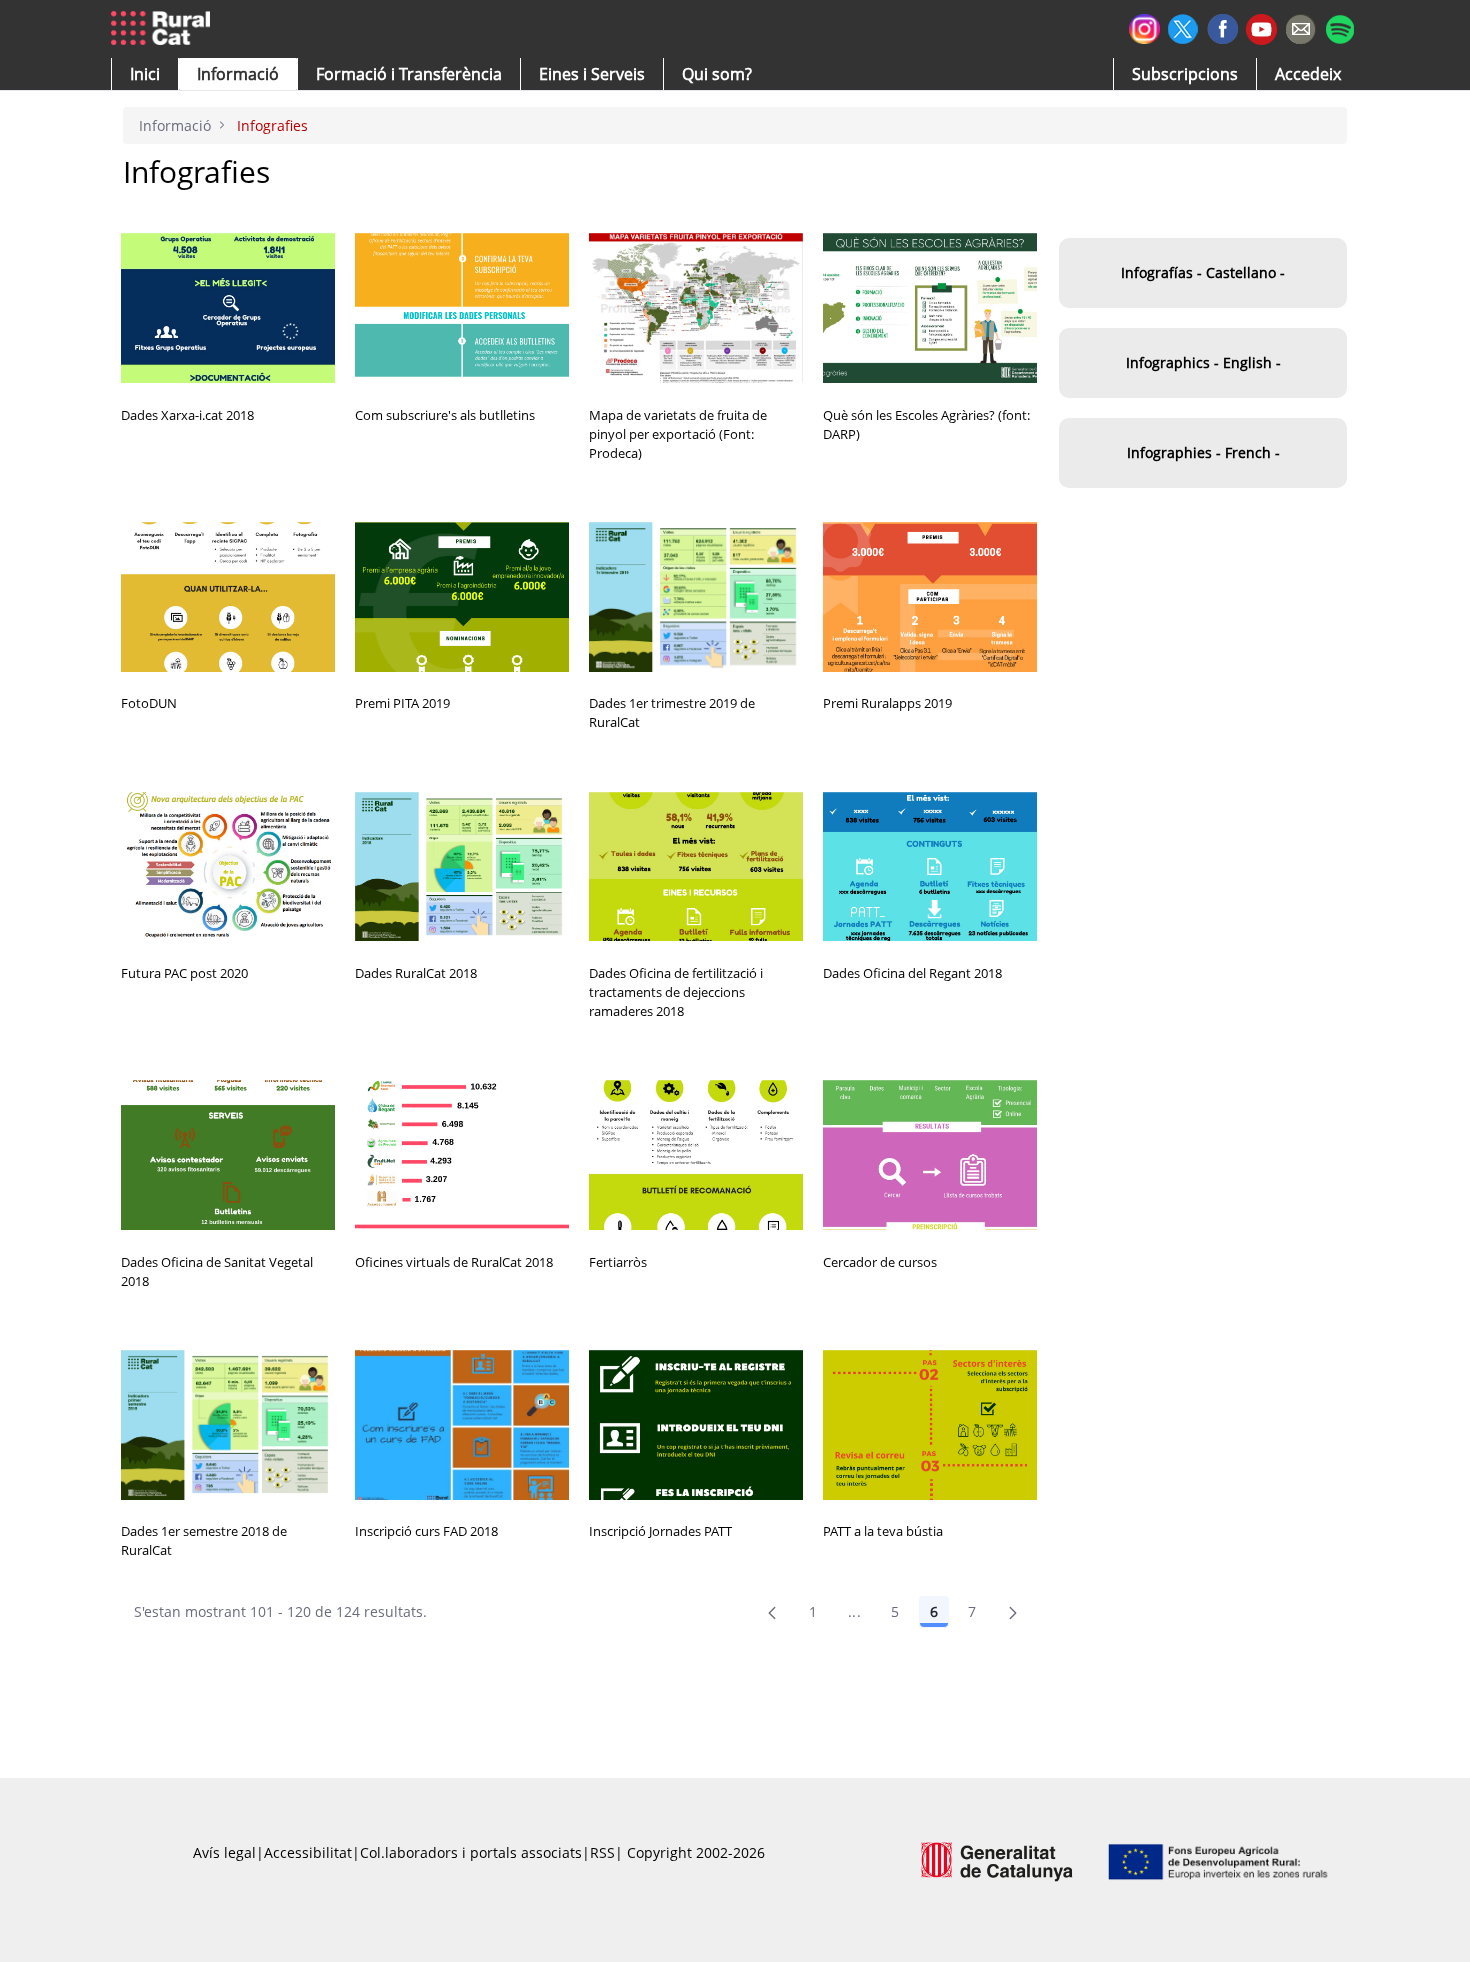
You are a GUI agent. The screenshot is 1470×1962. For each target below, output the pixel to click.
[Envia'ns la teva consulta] (1300, 26)
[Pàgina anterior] (772, 1612)
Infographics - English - (1203, 362)
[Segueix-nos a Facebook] (1222, 26)
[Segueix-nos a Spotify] (1339, 26)
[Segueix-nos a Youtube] (1261, 27)
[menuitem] (409, 74)
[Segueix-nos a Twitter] (1183, 26)
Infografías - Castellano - (1203, 272)
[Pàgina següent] (1013, 1612)
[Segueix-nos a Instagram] (1144, 26)
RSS (602, 1852)
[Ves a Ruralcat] (164, 29)
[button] (145, 74)
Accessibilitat (308, 1852)
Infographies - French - (1203, 452)
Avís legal (224, 1852)
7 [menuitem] (972, 1611)
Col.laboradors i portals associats (471, 1852)
